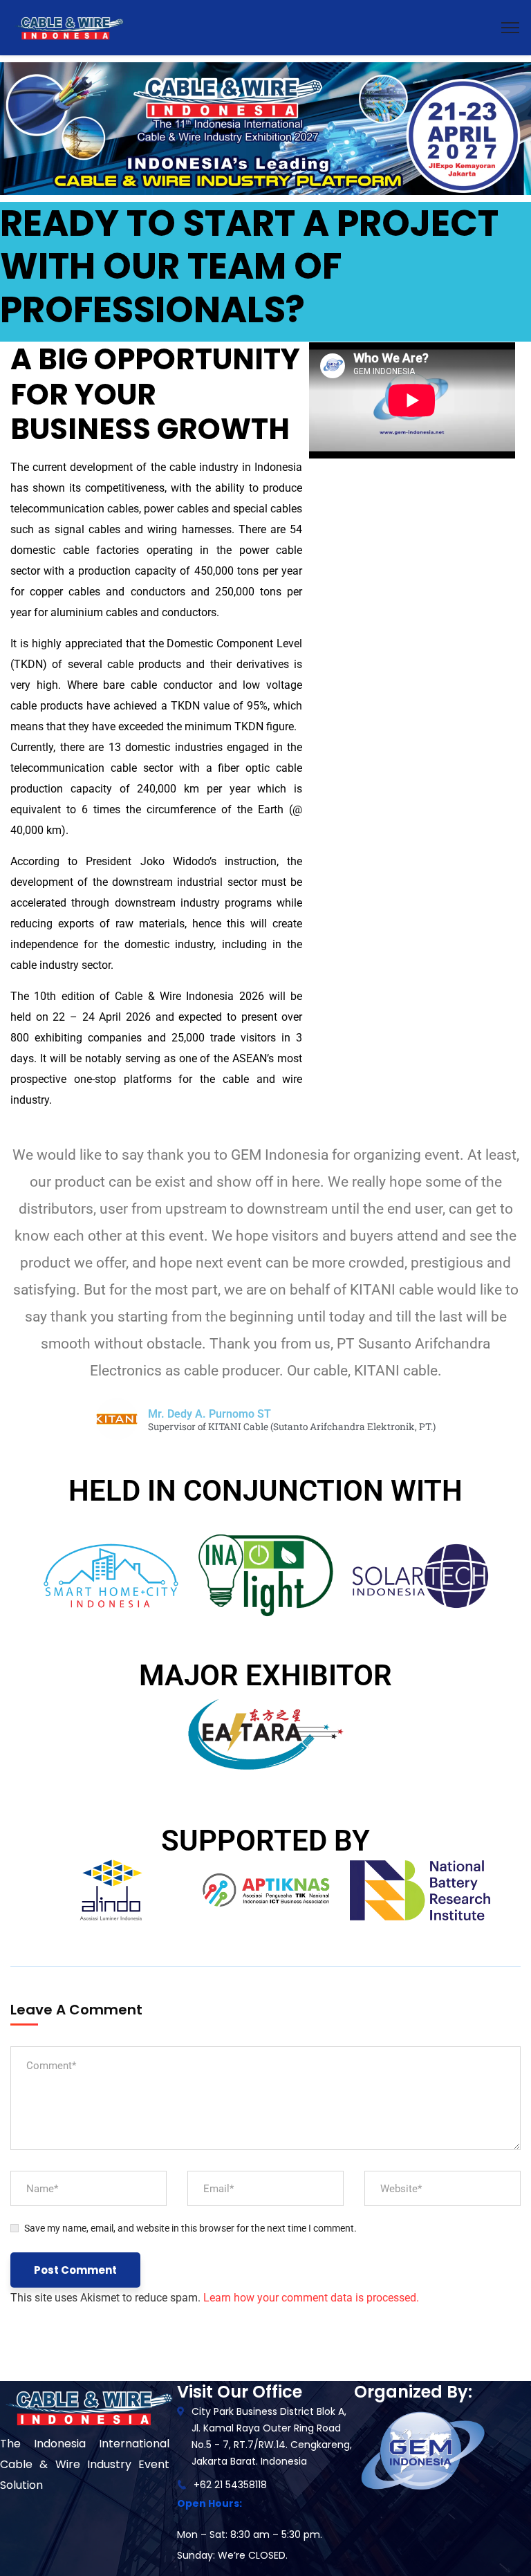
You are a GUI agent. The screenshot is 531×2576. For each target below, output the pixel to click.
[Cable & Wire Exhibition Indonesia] (68, 27)
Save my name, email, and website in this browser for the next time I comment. (190, 2228)
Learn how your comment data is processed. (311, 2298)
